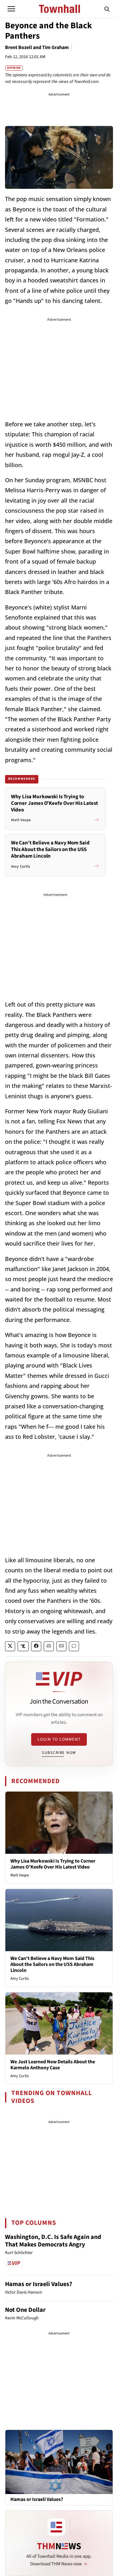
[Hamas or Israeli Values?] (59, 2462)
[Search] (107, 9)
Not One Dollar (25, 2310)
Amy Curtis (20, 1978)
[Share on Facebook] (36, 1646)
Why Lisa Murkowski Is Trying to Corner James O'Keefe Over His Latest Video (53, 1864)
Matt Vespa (20, 1875)
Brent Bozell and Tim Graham (37, 47)
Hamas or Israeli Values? (39, 2284)
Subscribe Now (59, 1753)
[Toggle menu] (11, 9)
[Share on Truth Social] (23, 1646)
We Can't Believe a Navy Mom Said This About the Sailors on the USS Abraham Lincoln (52, 1964)
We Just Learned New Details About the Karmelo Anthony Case (53, 2065)
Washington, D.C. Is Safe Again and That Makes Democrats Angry (53, 2241)
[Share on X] (10, 1646)
